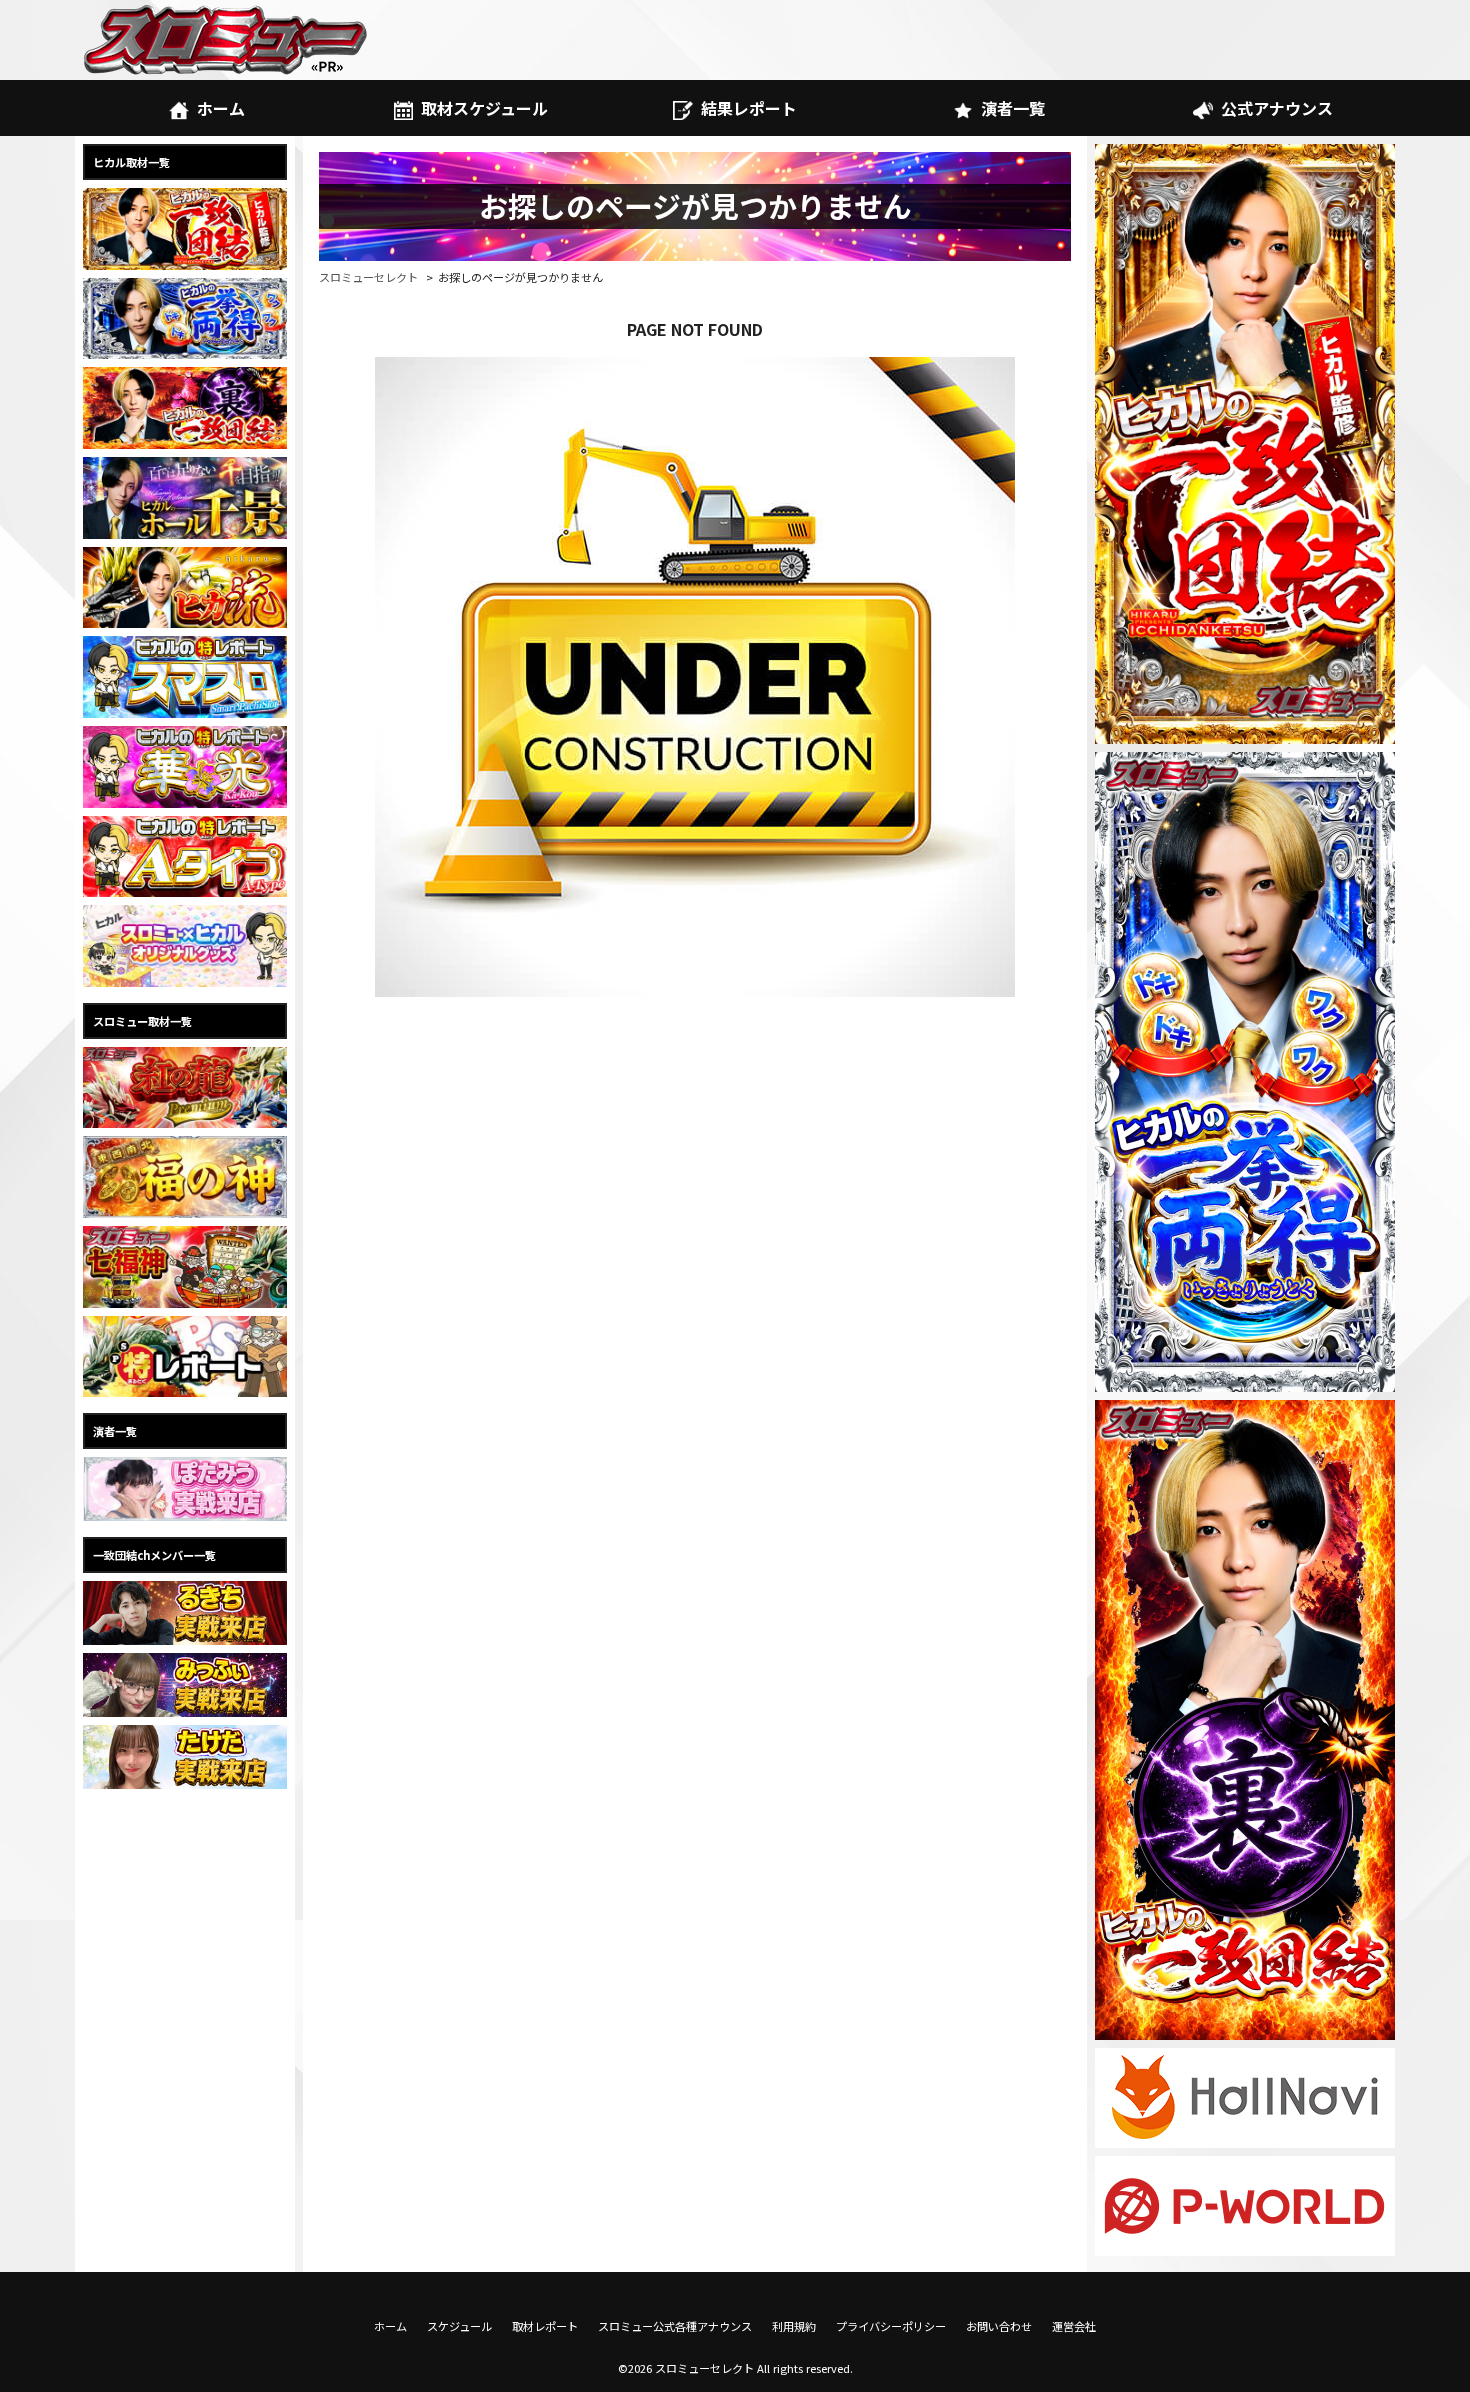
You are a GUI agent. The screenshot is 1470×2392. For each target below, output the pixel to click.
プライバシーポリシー (891, 2326)
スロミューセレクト (368, 277)
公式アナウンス (1277, 108)
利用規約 (794, 2326)
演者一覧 (1013, 108)
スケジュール (459, 2326)
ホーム (221, 108)
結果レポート (749, 108)
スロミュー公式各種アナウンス (675, 2326)
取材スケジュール (484, 108)
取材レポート (545, 2326)
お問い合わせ (999, 2326)
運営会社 (1074, 2326)
